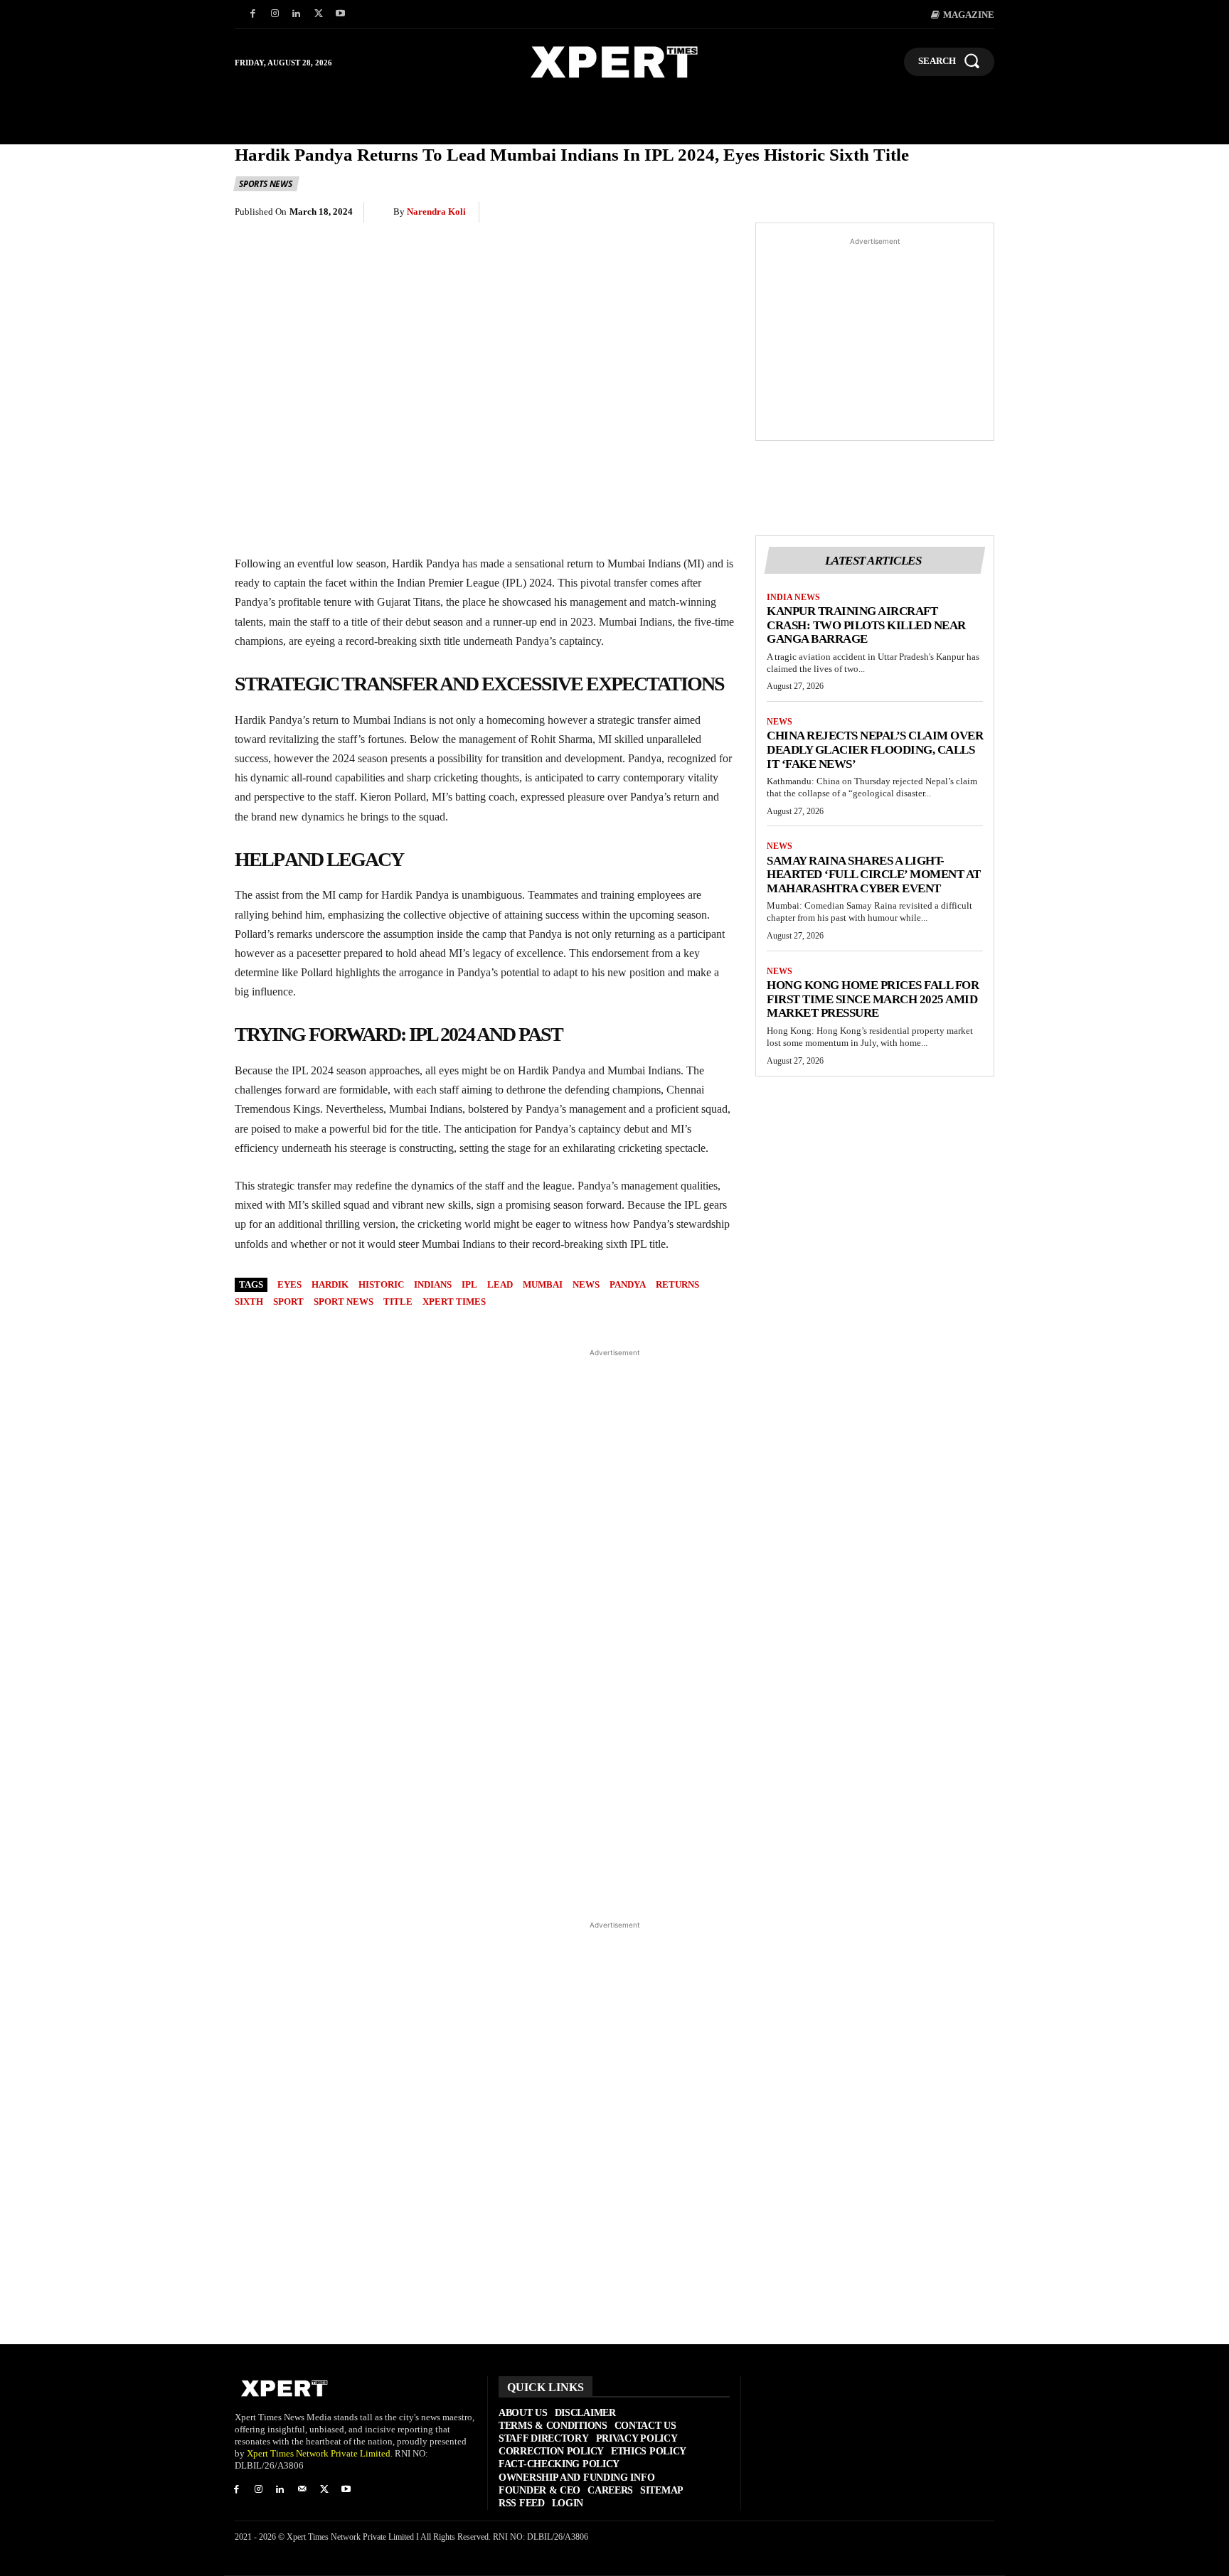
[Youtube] (340, 15)
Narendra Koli (436, 212)
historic (381, 1284)
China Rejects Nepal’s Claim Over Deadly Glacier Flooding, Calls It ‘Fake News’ (875, 749)
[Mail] (302, 2490)
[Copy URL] (946, 213)
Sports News (266, 184)
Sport (288, 1302)
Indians (433, 1284)
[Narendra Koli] (384, 212)
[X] (318, 15)
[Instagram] (275, 15)
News (780, 722)
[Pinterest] (815, 213)
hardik (330, 1284)
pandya (628, 1284)
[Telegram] (913, 213)
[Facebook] (253, 15)
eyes (289, 1284)
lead (500, 1284)
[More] (979, 213)
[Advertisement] (875, 339)
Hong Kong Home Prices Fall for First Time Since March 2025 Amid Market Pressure (873, 999)
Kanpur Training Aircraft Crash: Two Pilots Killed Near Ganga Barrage (866, 625)
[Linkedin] (297, 15)
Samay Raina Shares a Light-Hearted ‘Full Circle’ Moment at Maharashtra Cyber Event (874, 875)
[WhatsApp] (848, 213)
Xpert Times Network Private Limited (319, 2453)
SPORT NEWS (344, 1302)
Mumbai (543, 1284)
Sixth (249, 1302)
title (398, 1302)
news (586, 1284)
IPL (469, 1284)
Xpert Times (454, 1302)
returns (677, 1284)
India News (793, 597)
